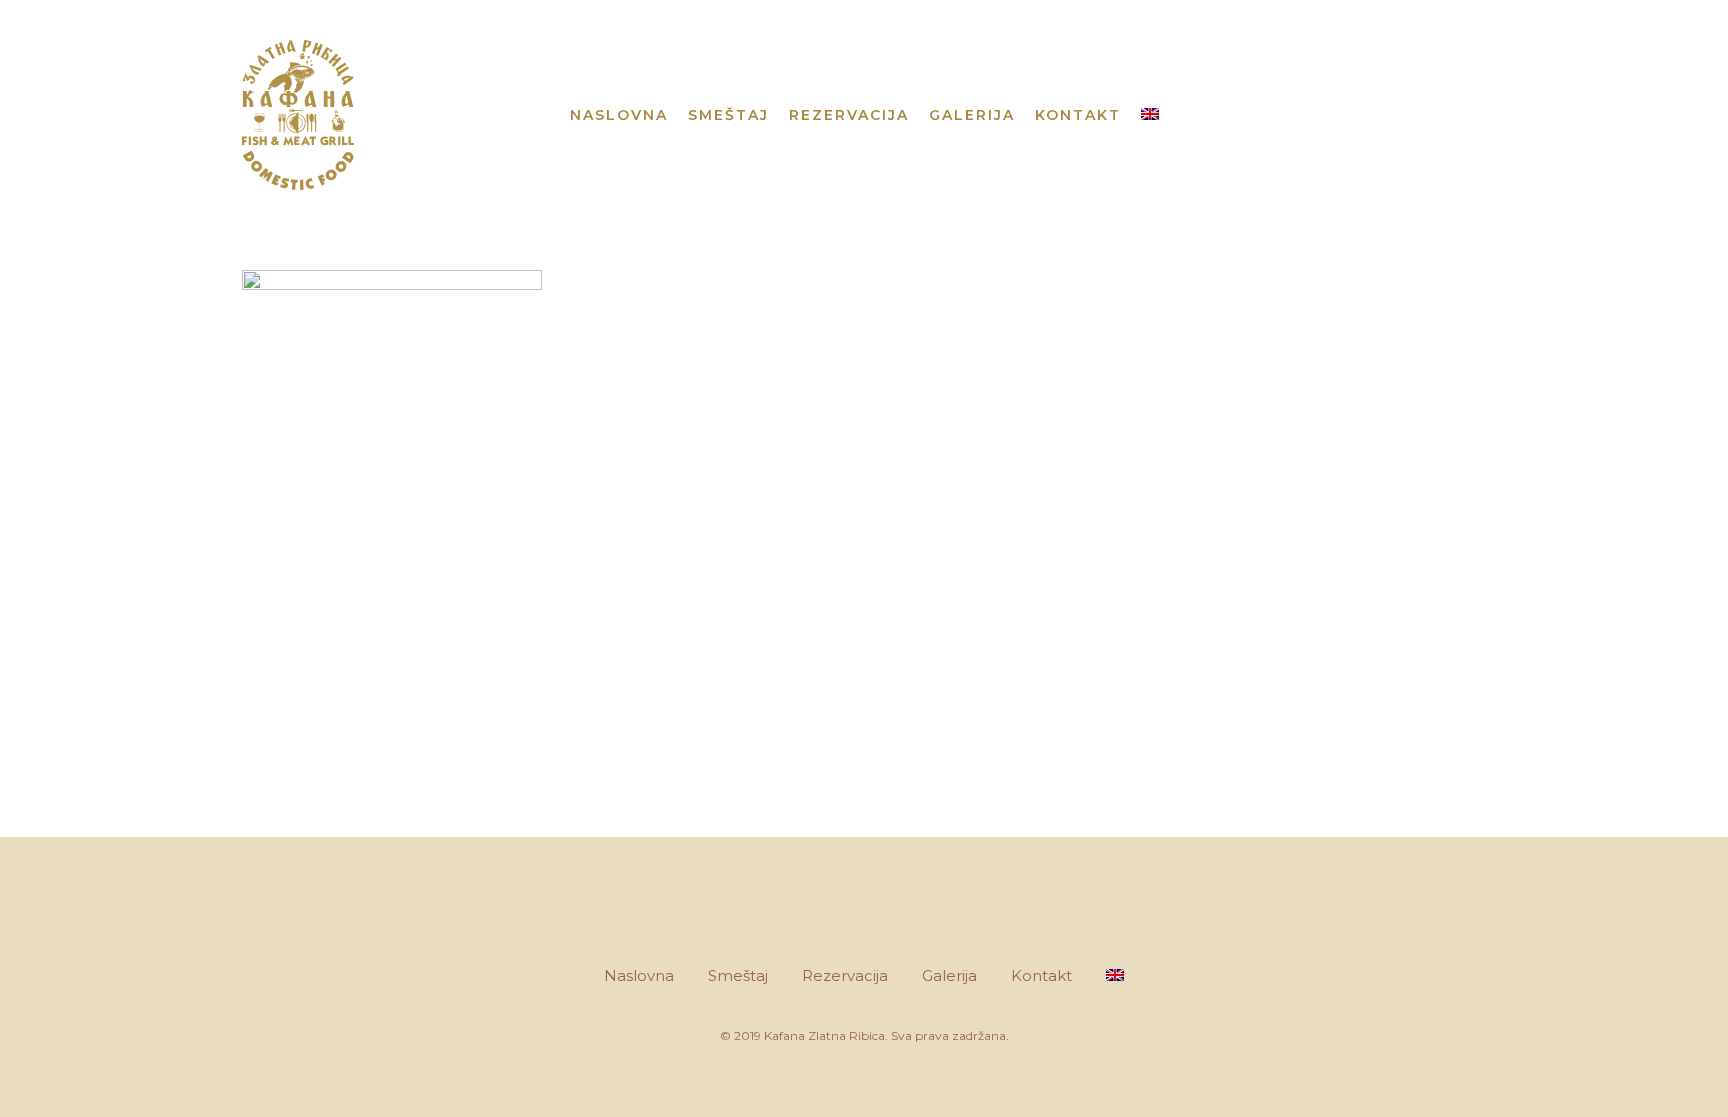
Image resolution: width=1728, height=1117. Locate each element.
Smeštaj (738, 975)
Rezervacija (845, 975)
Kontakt (1041, 975)
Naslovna (639, 975)
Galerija (949, 975)
